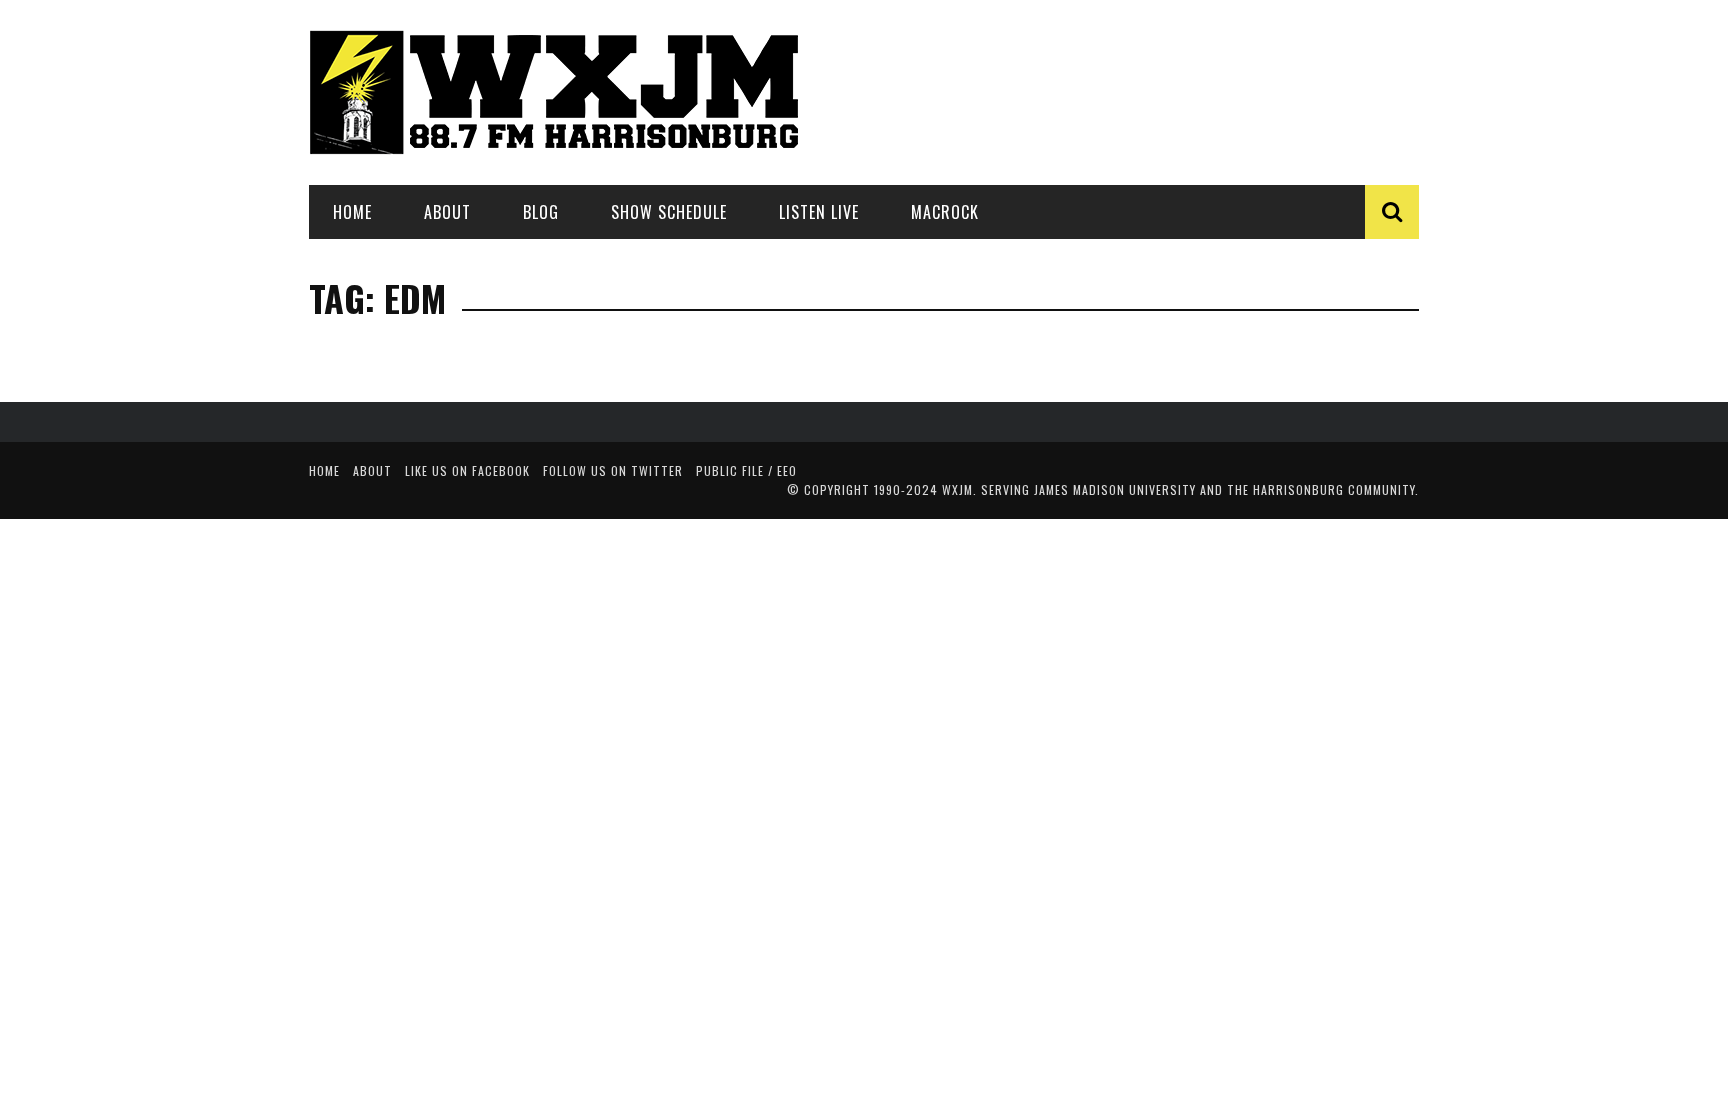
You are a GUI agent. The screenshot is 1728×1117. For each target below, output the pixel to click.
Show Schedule (669, 212)
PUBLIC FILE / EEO (746, 470)
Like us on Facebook (467, 470)
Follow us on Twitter (613, 470)
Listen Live (819, 212)
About (447, 212)
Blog (541, 212)
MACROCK (945, 212)
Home (352, 212)
